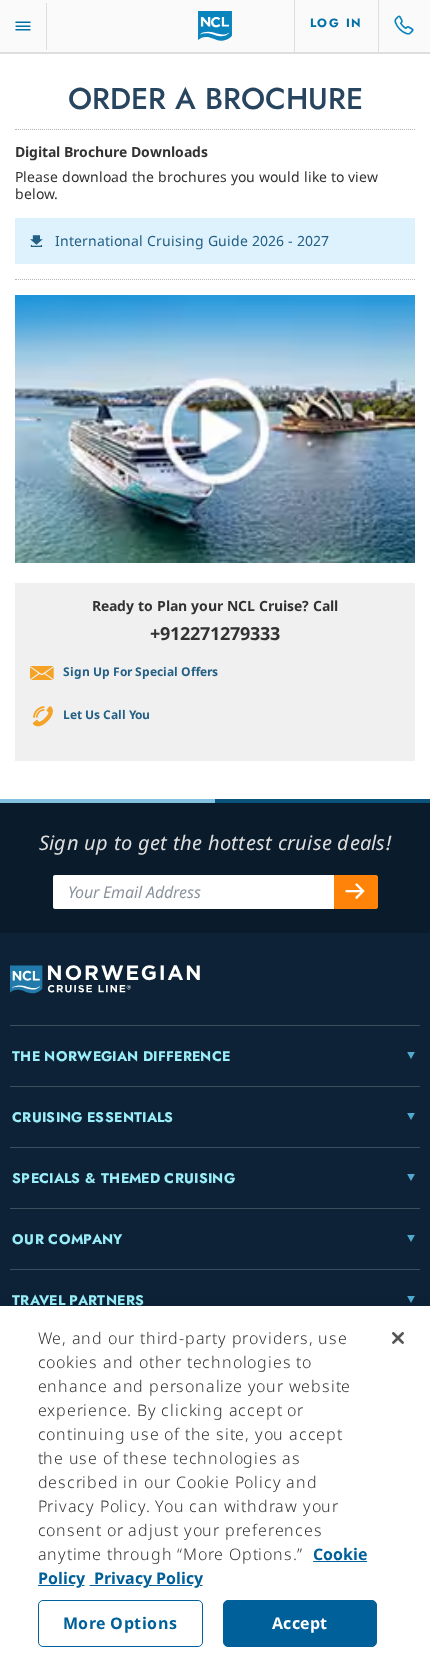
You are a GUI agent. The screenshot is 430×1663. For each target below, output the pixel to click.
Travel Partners (78, 1300)
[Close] (398, 1338)
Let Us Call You (106, 714)
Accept (300, 1623)
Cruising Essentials (93, 1117)
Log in (336, 23)
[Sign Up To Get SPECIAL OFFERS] (356, 892)
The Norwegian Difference (121, 1056)
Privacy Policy (146, 1578)
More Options (120, 1623)
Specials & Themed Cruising (123, 1178)
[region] (215, 1484)
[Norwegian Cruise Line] (215, 26)
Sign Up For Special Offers (140, 671)
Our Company (67, 1239)
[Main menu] (23, 26)
